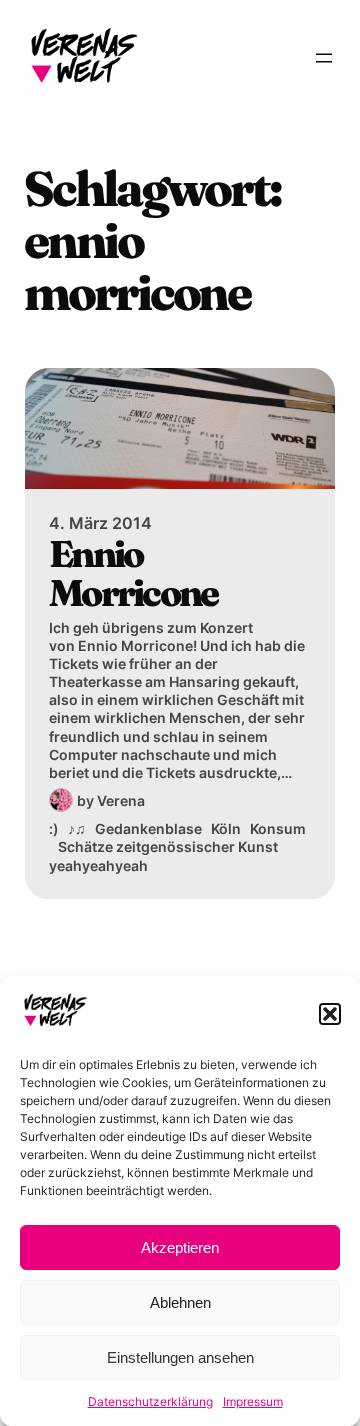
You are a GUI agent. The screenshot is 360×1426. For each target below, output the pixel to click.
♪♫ (77, 828)
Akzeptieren (180, 1247)
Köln (226, 828)
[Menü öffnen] (324, 58)
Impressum (253, 1401)
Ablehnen (180, 1302)
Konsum (278, 828)
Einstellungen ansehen (180, 1357)
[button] (330, 1014)
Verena (121, 800)
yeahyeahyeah (98, 865)
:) (54, 828)
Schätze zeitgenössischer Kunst (168, 846)
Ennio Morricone (133, 573)
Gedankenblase (148, 828)
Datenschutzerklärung (150, 1401)
